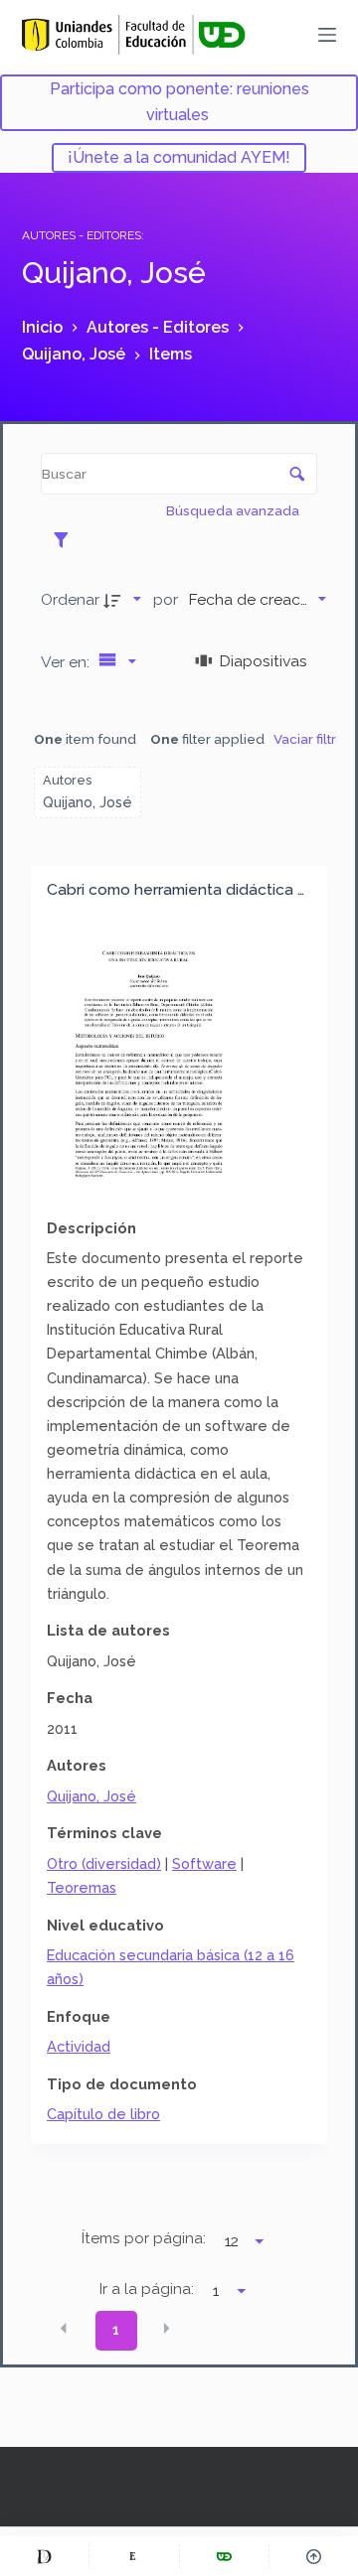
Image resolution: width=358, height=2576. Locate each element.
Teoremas (82, 1887)
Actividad (79, 2046)
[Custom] (44, 2556)
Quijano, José (91, 1796)
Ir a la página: (147, 2289)
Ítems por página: (144, 2238)
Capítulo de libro (103, 2114)
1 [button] (116, 2330)
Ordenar (70, 599)
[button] (64, 2329)
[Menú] (327, 35)
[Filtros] (66, 539)
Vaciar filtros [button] (313, 739)
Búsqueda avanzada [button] (234, 510)
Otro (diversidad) (104, 1863)
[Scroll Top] (314, 2556)
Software (204, 1863)
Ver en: (67, 662)
